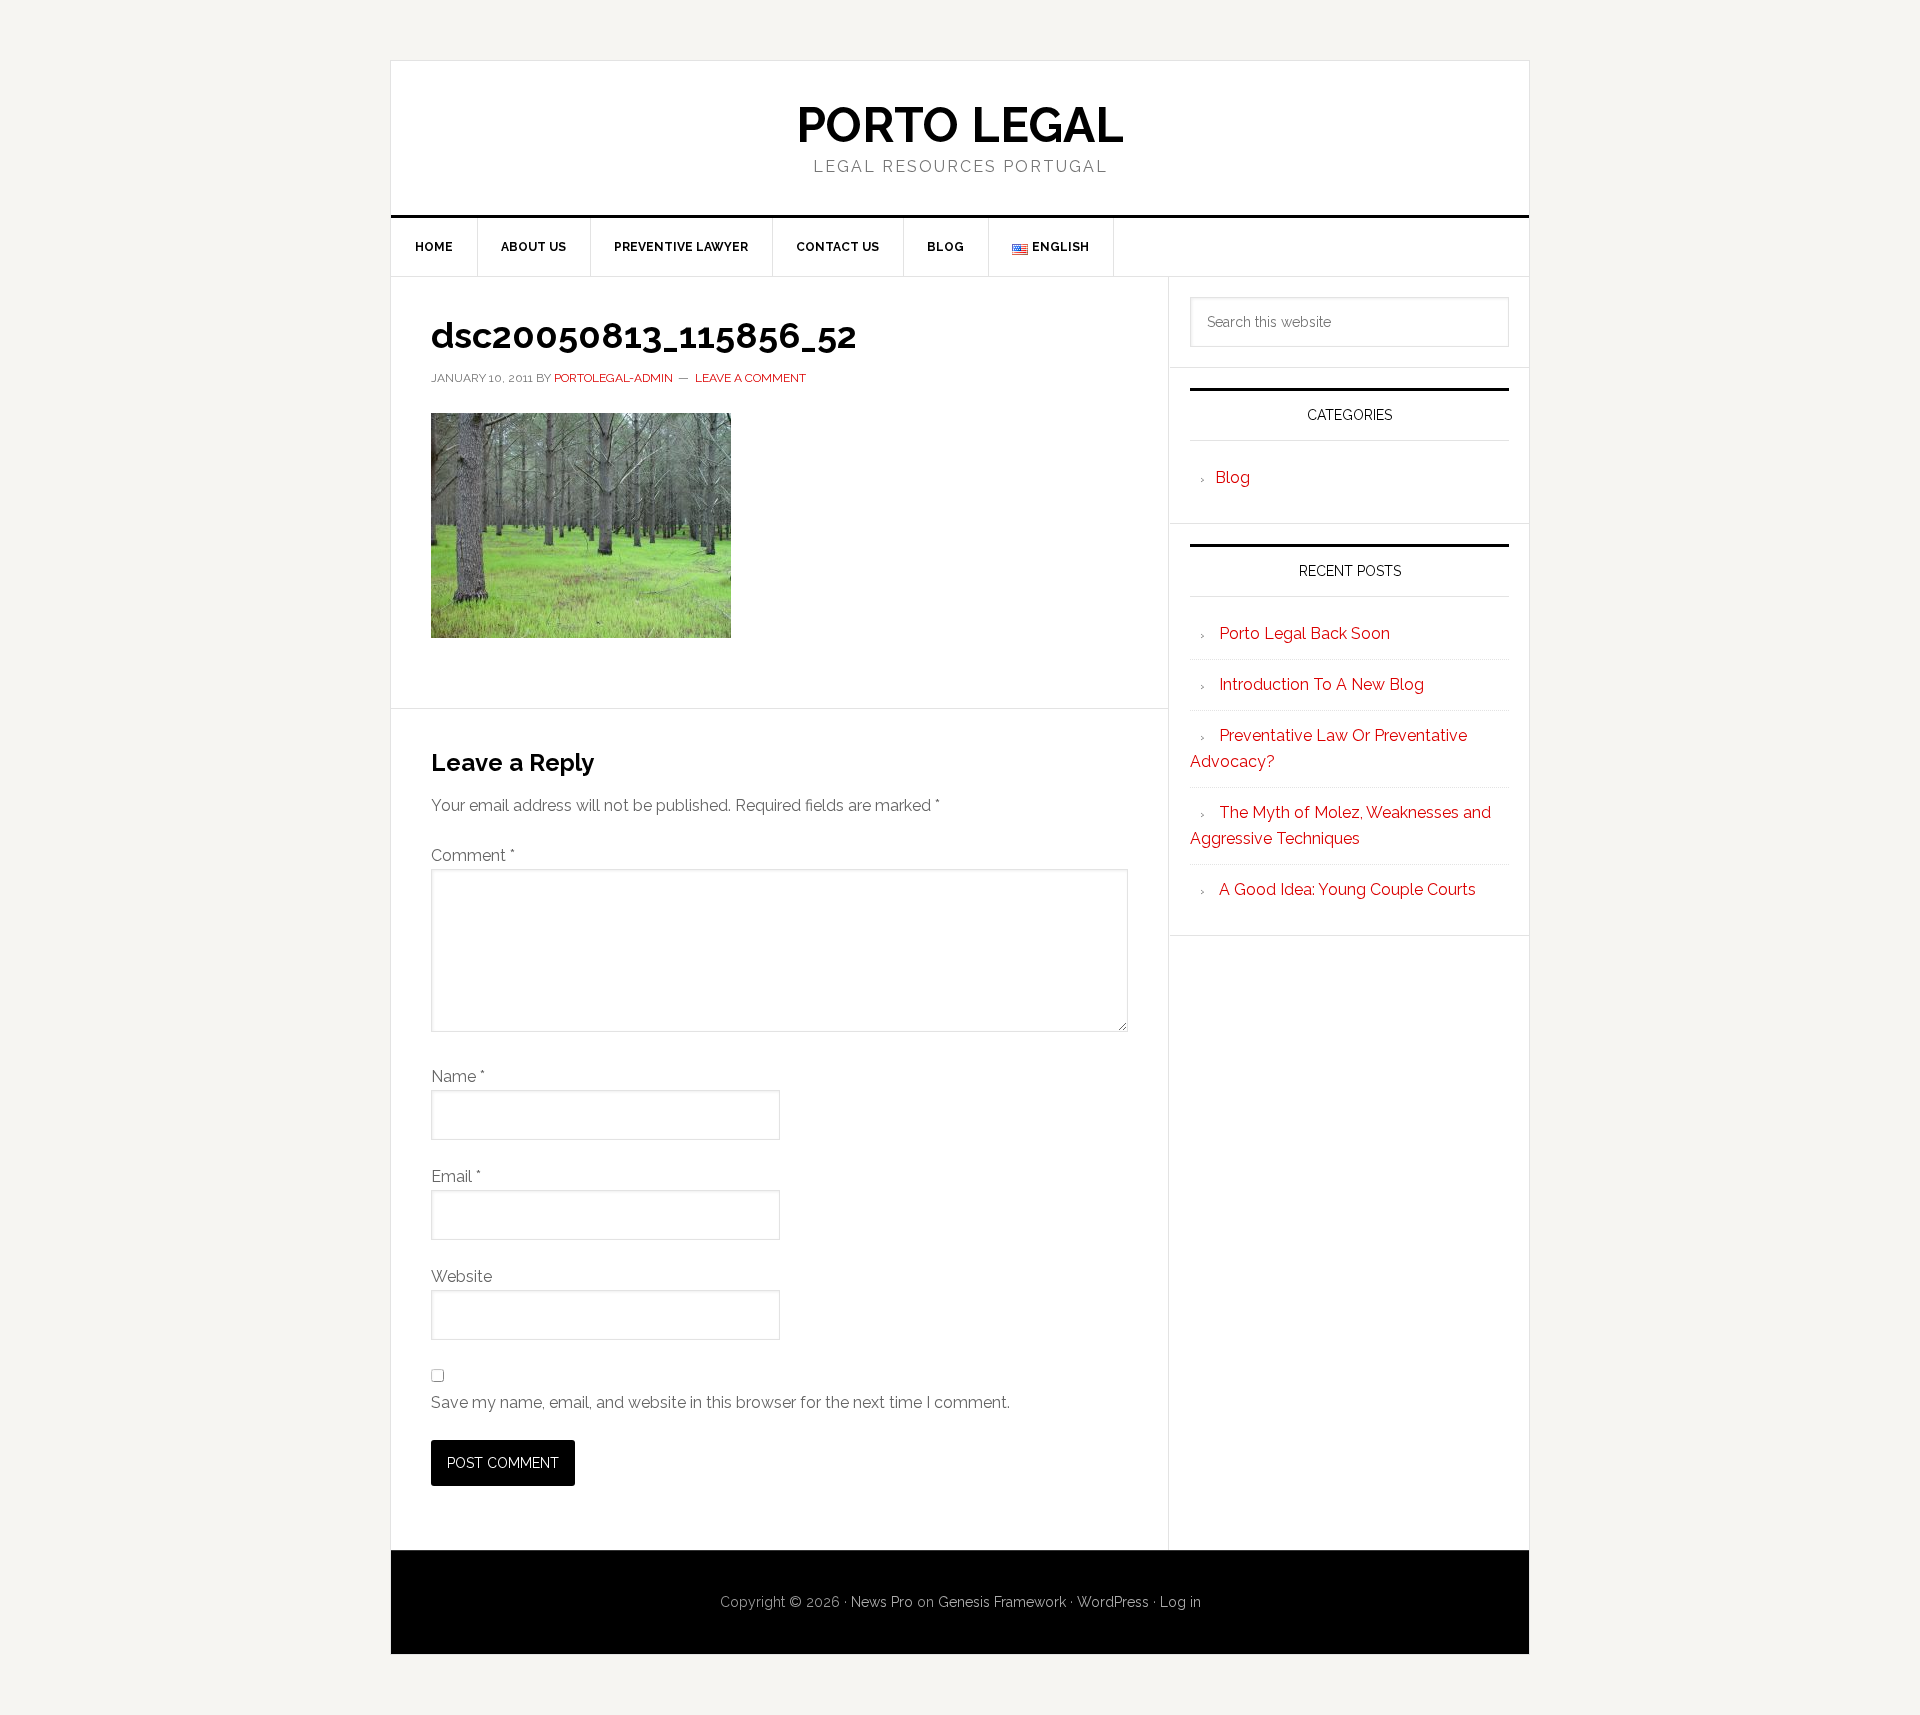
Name (458, 1076)
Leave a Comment (750, 378)
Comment (473, 855)
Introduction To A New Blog (1321, 684)
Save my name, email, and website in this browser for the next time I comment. (720, 1402)
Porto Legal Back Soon (1304, 633)
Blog (1232, 477)
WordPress (1113, 1602)
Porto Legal (960, 125)
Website (461, 1276)
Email (456, 1176)
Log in (1180, 1602)
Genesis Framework (1002, 1602)
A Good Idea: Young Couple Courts (1347, 889)
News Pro (882, 1602)
